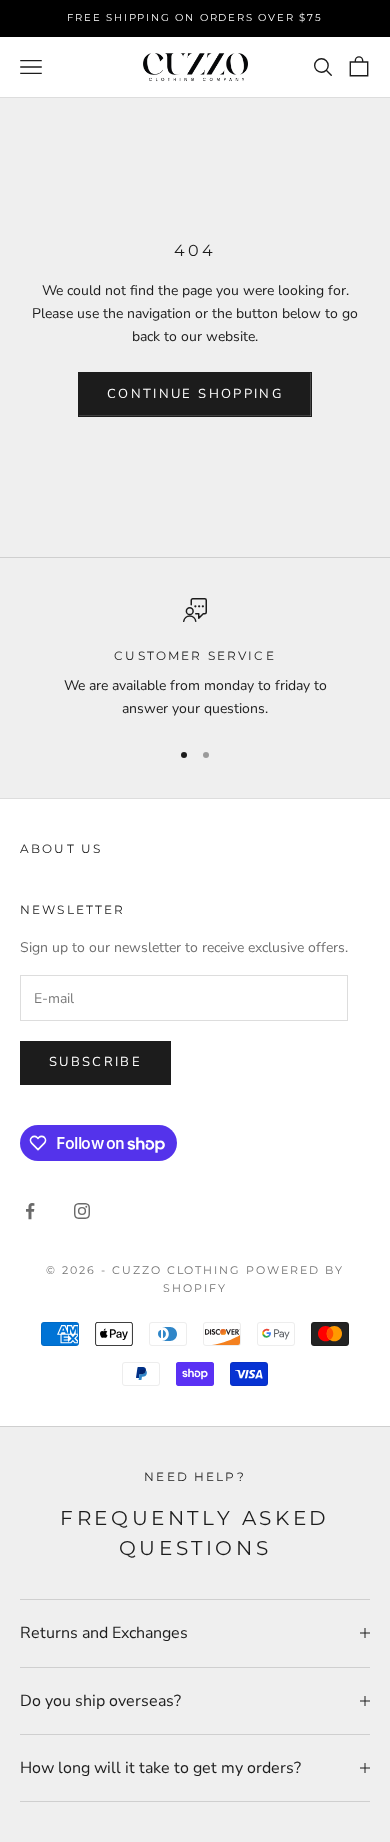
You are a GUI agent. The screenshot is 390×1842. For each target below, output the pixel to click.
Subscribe (95, 1062)
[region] (195, 659)
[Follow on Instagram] (82, 1211)
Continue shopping (195, 394)
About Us (61, 848)
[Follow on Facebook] (30, 1211)
